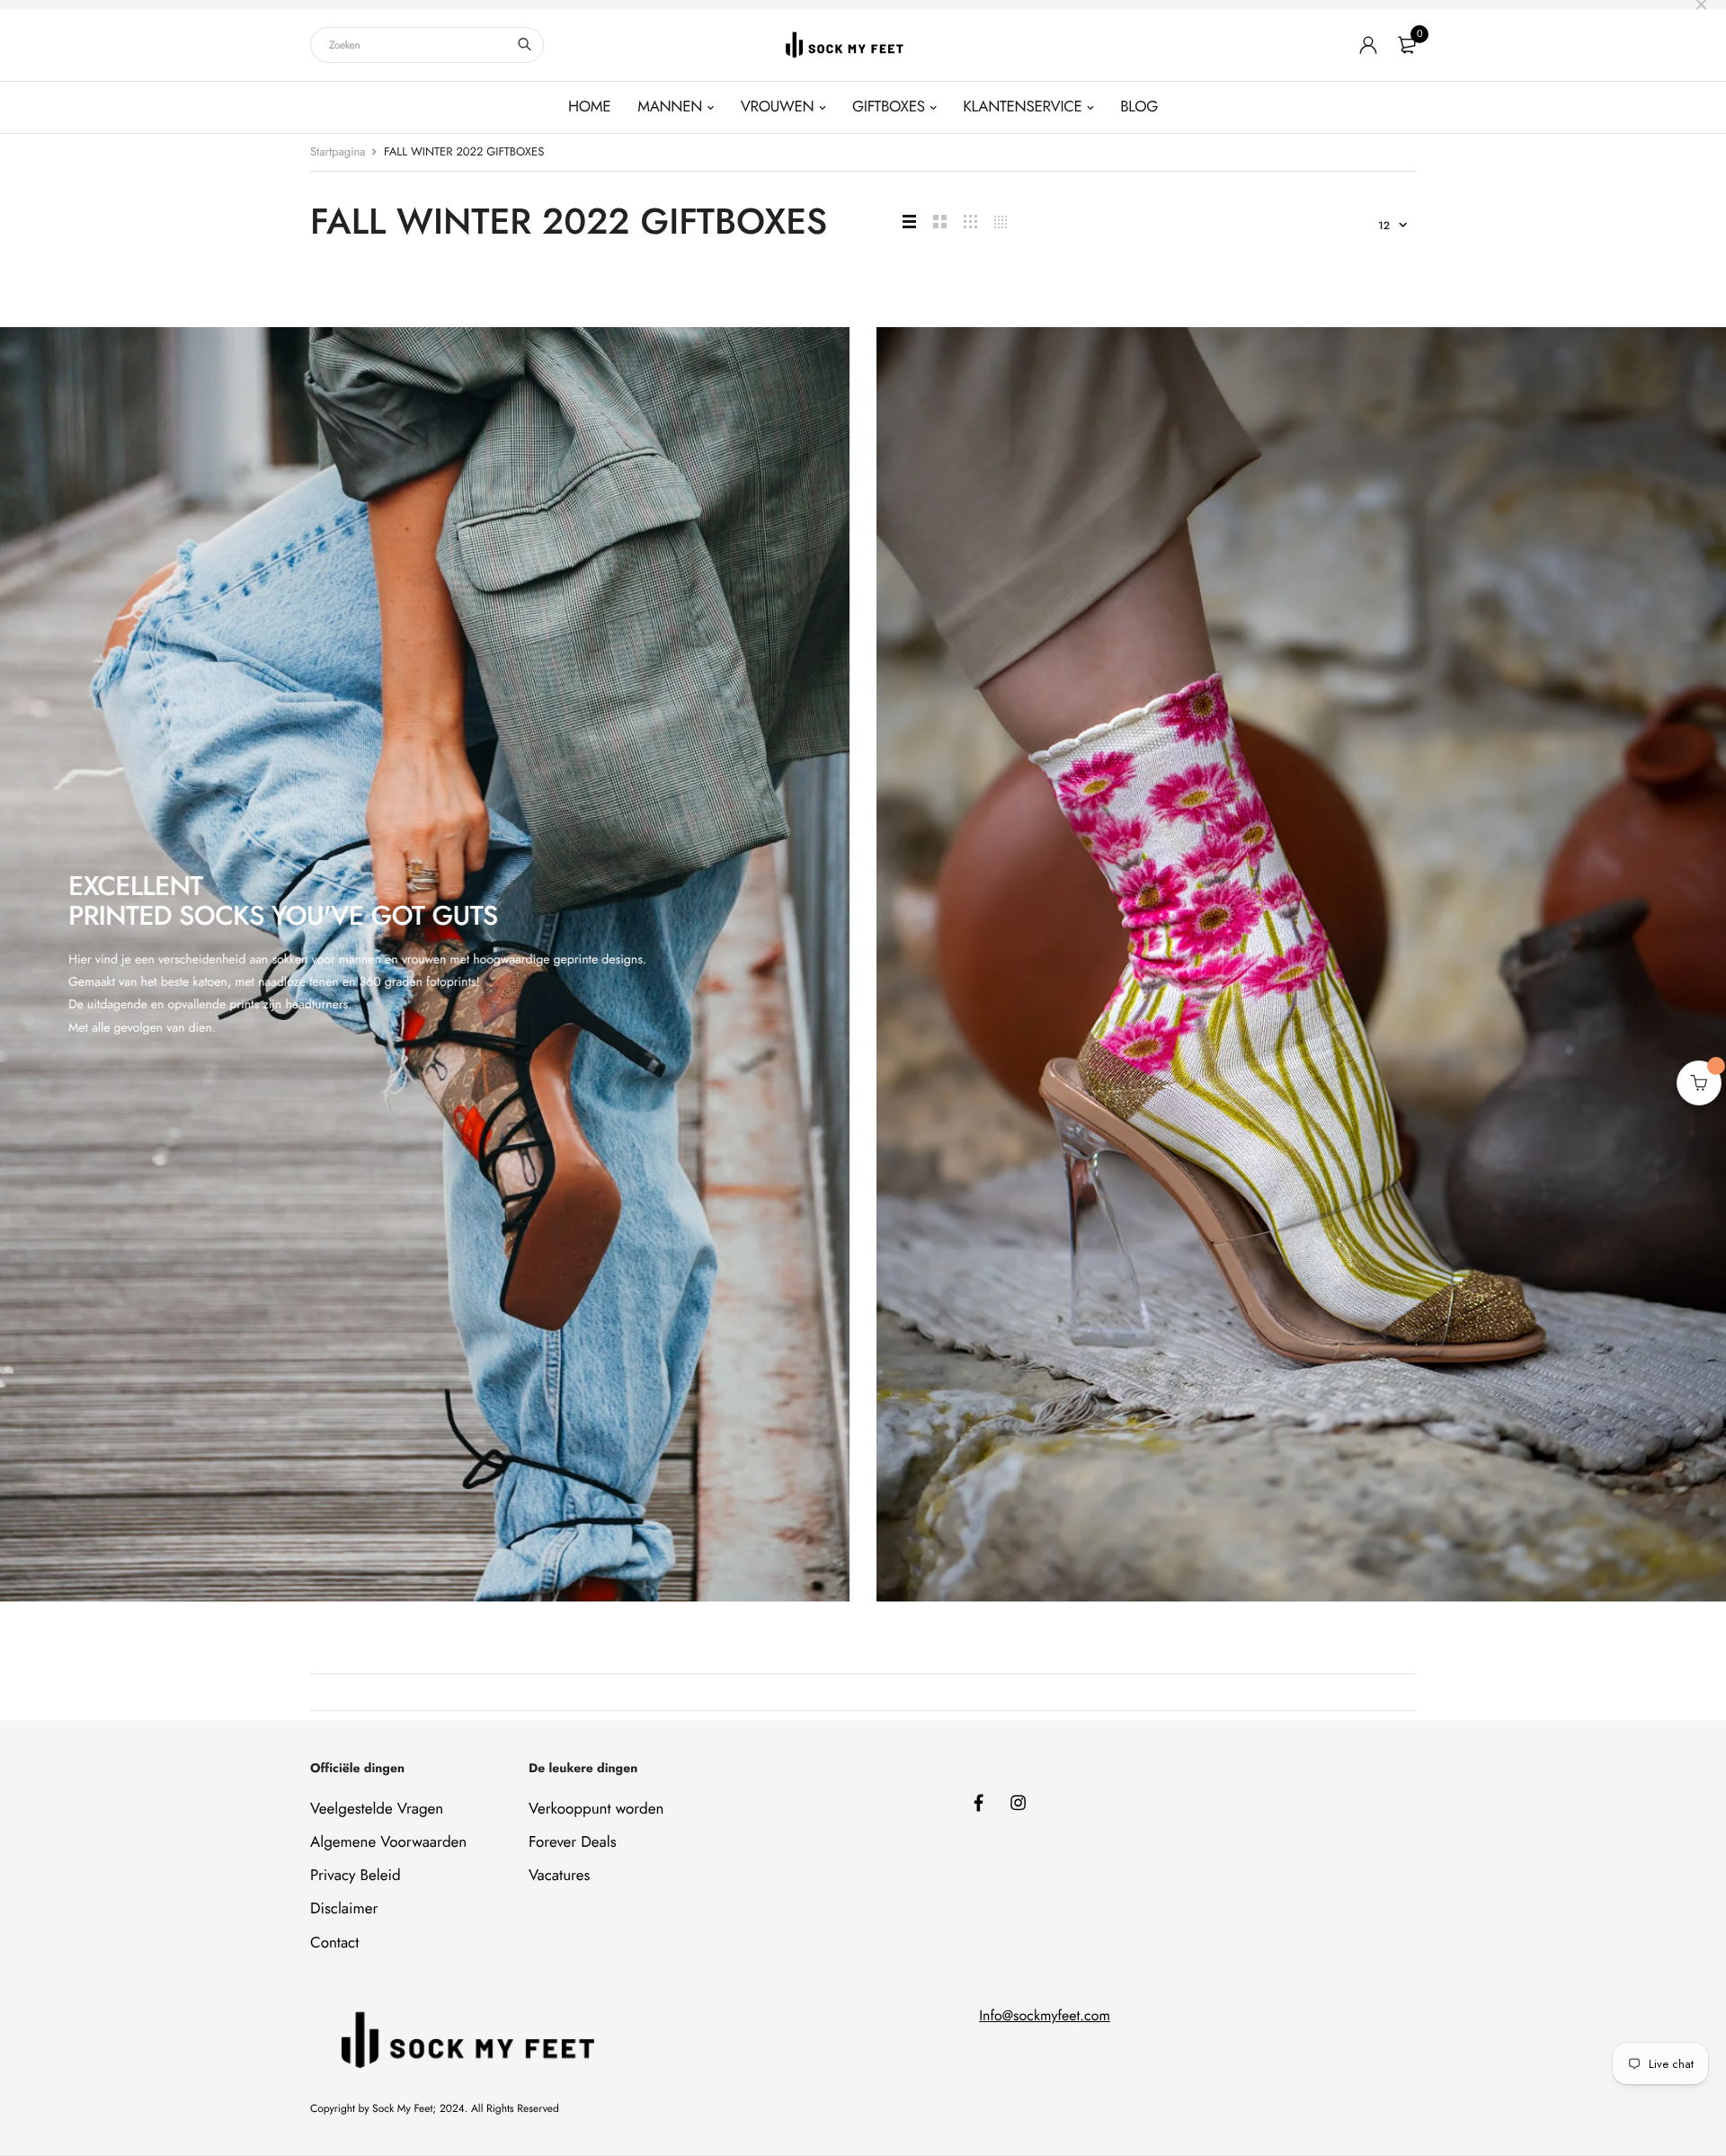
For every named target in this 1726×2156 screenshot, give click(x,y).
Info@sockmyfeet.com (1045, 2016)
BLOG (1139, 107)
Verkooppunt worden (596, 1809)
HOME (589, 107)
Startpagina (338, 151)
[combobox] (427, 45)
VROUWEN (778, 107)
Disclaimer (344, 1910)
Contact (334, 1943)
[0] (1407, 45)
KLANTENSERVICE (1022, 107)
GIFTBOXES (889, 107)
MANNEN (670, 107)
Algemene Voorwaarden (388, 1842)
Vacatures (559, 1876)
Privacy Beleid (356, 1876)
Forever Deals (573, 1842)
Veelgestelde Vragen (377, 1809)
